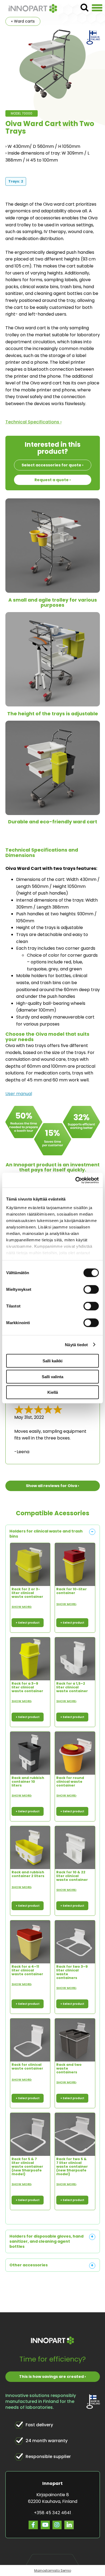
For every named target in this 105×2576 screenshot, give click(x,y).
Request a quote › (53, 480)
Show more (22, 1607)
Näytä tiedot (76, 1344)
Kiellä (53, 1392)
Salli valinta (52, 1376)
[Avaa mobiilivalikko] (97, 8)
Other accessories (29, 2265)
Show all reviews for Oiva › (52, 1486)
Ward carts (24, 21)
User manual (19, 1094)
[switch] (91, 1289)
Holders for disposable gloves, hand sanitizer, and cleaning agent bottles (46, 2241)
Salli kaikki (52, 1361)
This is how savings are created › (52, 2377)
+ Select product (28, 1623)
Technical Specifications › (34, 422)
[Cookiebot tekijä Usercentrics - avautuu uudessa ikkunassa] (76, 1180)
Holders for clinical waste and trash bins (46, 1534)
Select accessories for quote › (52, 465)
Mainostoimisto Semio (53, 2570)
